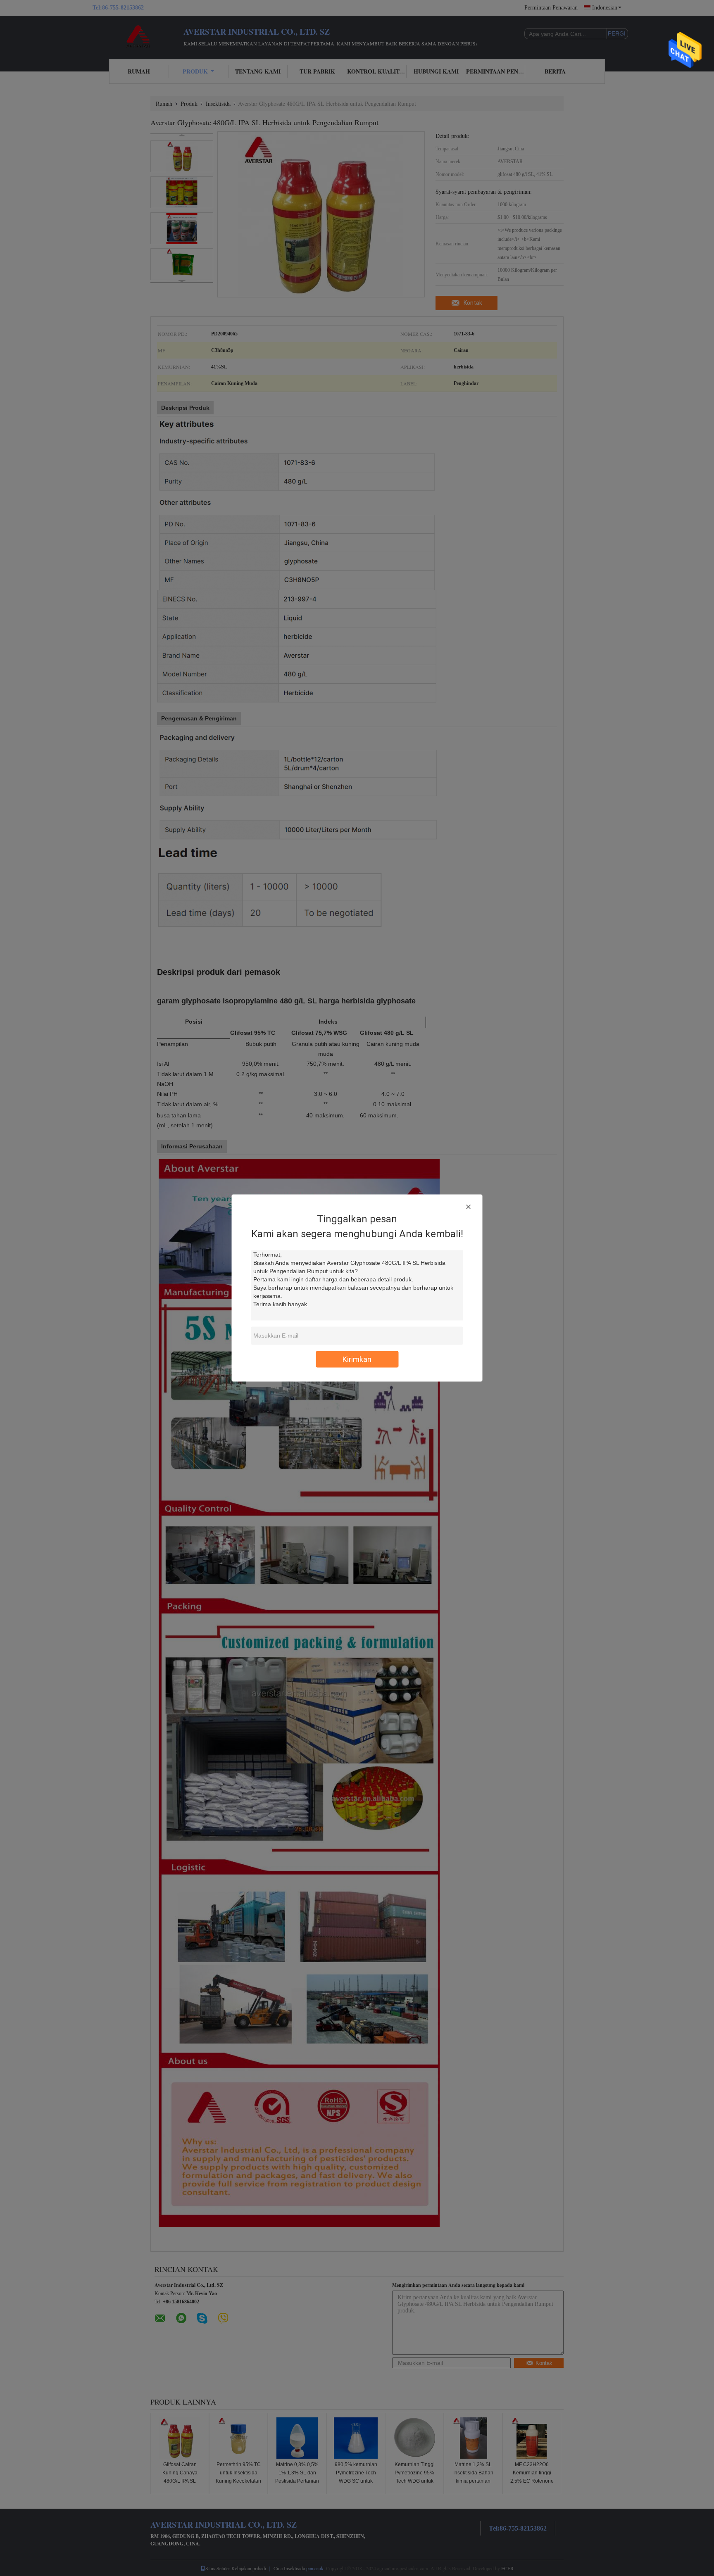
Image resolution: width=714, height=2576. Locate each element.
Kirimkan (357, 1359)
